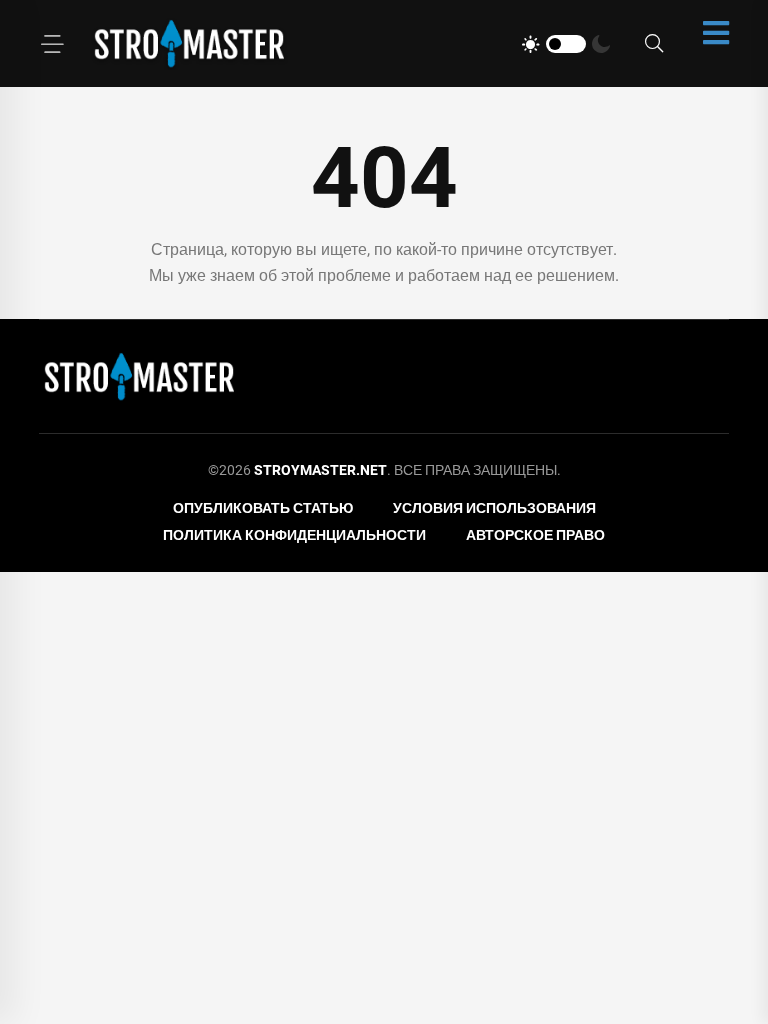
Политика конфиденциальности (294, 535)
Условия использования (494, 508)
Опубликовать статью (263, 508)
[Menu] (52, 44)
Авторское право (535, 535)
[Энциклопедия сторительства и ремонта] (189, 43)
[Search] (654, 43)
